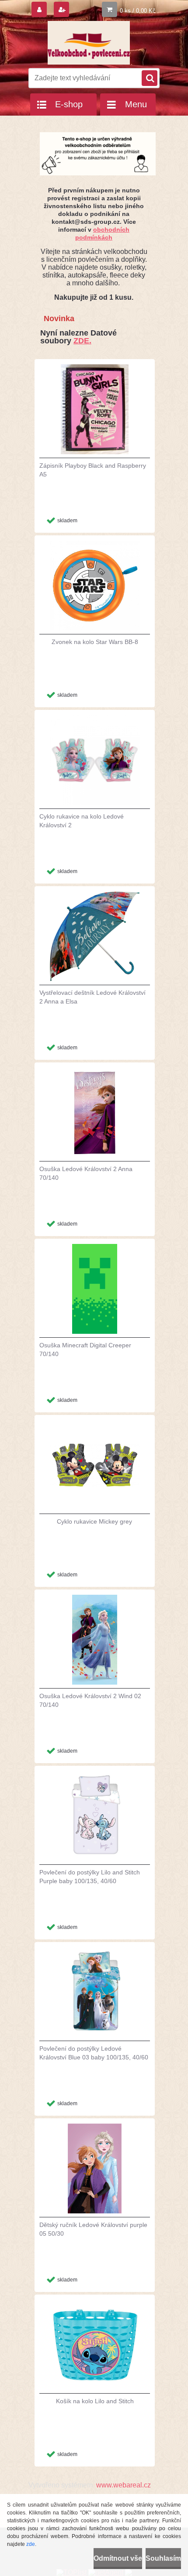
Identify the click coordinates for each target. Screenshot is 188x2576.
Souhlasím (163, 2558)
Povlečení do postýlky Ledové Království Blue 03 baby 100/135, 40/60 (94, 2053)
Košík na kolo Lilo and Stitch (95, 2401)
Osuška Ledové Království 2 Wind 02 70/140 (90, 1700)
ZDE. (82, 341)
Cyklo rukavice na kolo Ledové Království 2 (82, 821)
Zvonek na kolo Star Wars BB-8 (95, 642)
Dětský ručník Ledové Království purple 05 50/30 (93, 2229)
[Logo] (89, 43)
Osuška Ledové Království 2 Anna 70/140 (86, 1173)
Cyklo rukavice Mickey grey (94, 1521)
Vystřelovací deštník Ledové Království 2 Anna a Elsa (92, 997)
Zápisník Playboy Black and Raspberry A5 (93, 470)
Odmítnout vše (118, 2558)
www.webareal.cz (124, 2485)
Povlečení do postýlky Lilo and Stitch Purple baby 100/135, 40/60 (90, 1877)
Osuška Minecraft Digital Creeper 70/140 (85, 1350)
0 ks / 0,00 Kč (138, 11)
